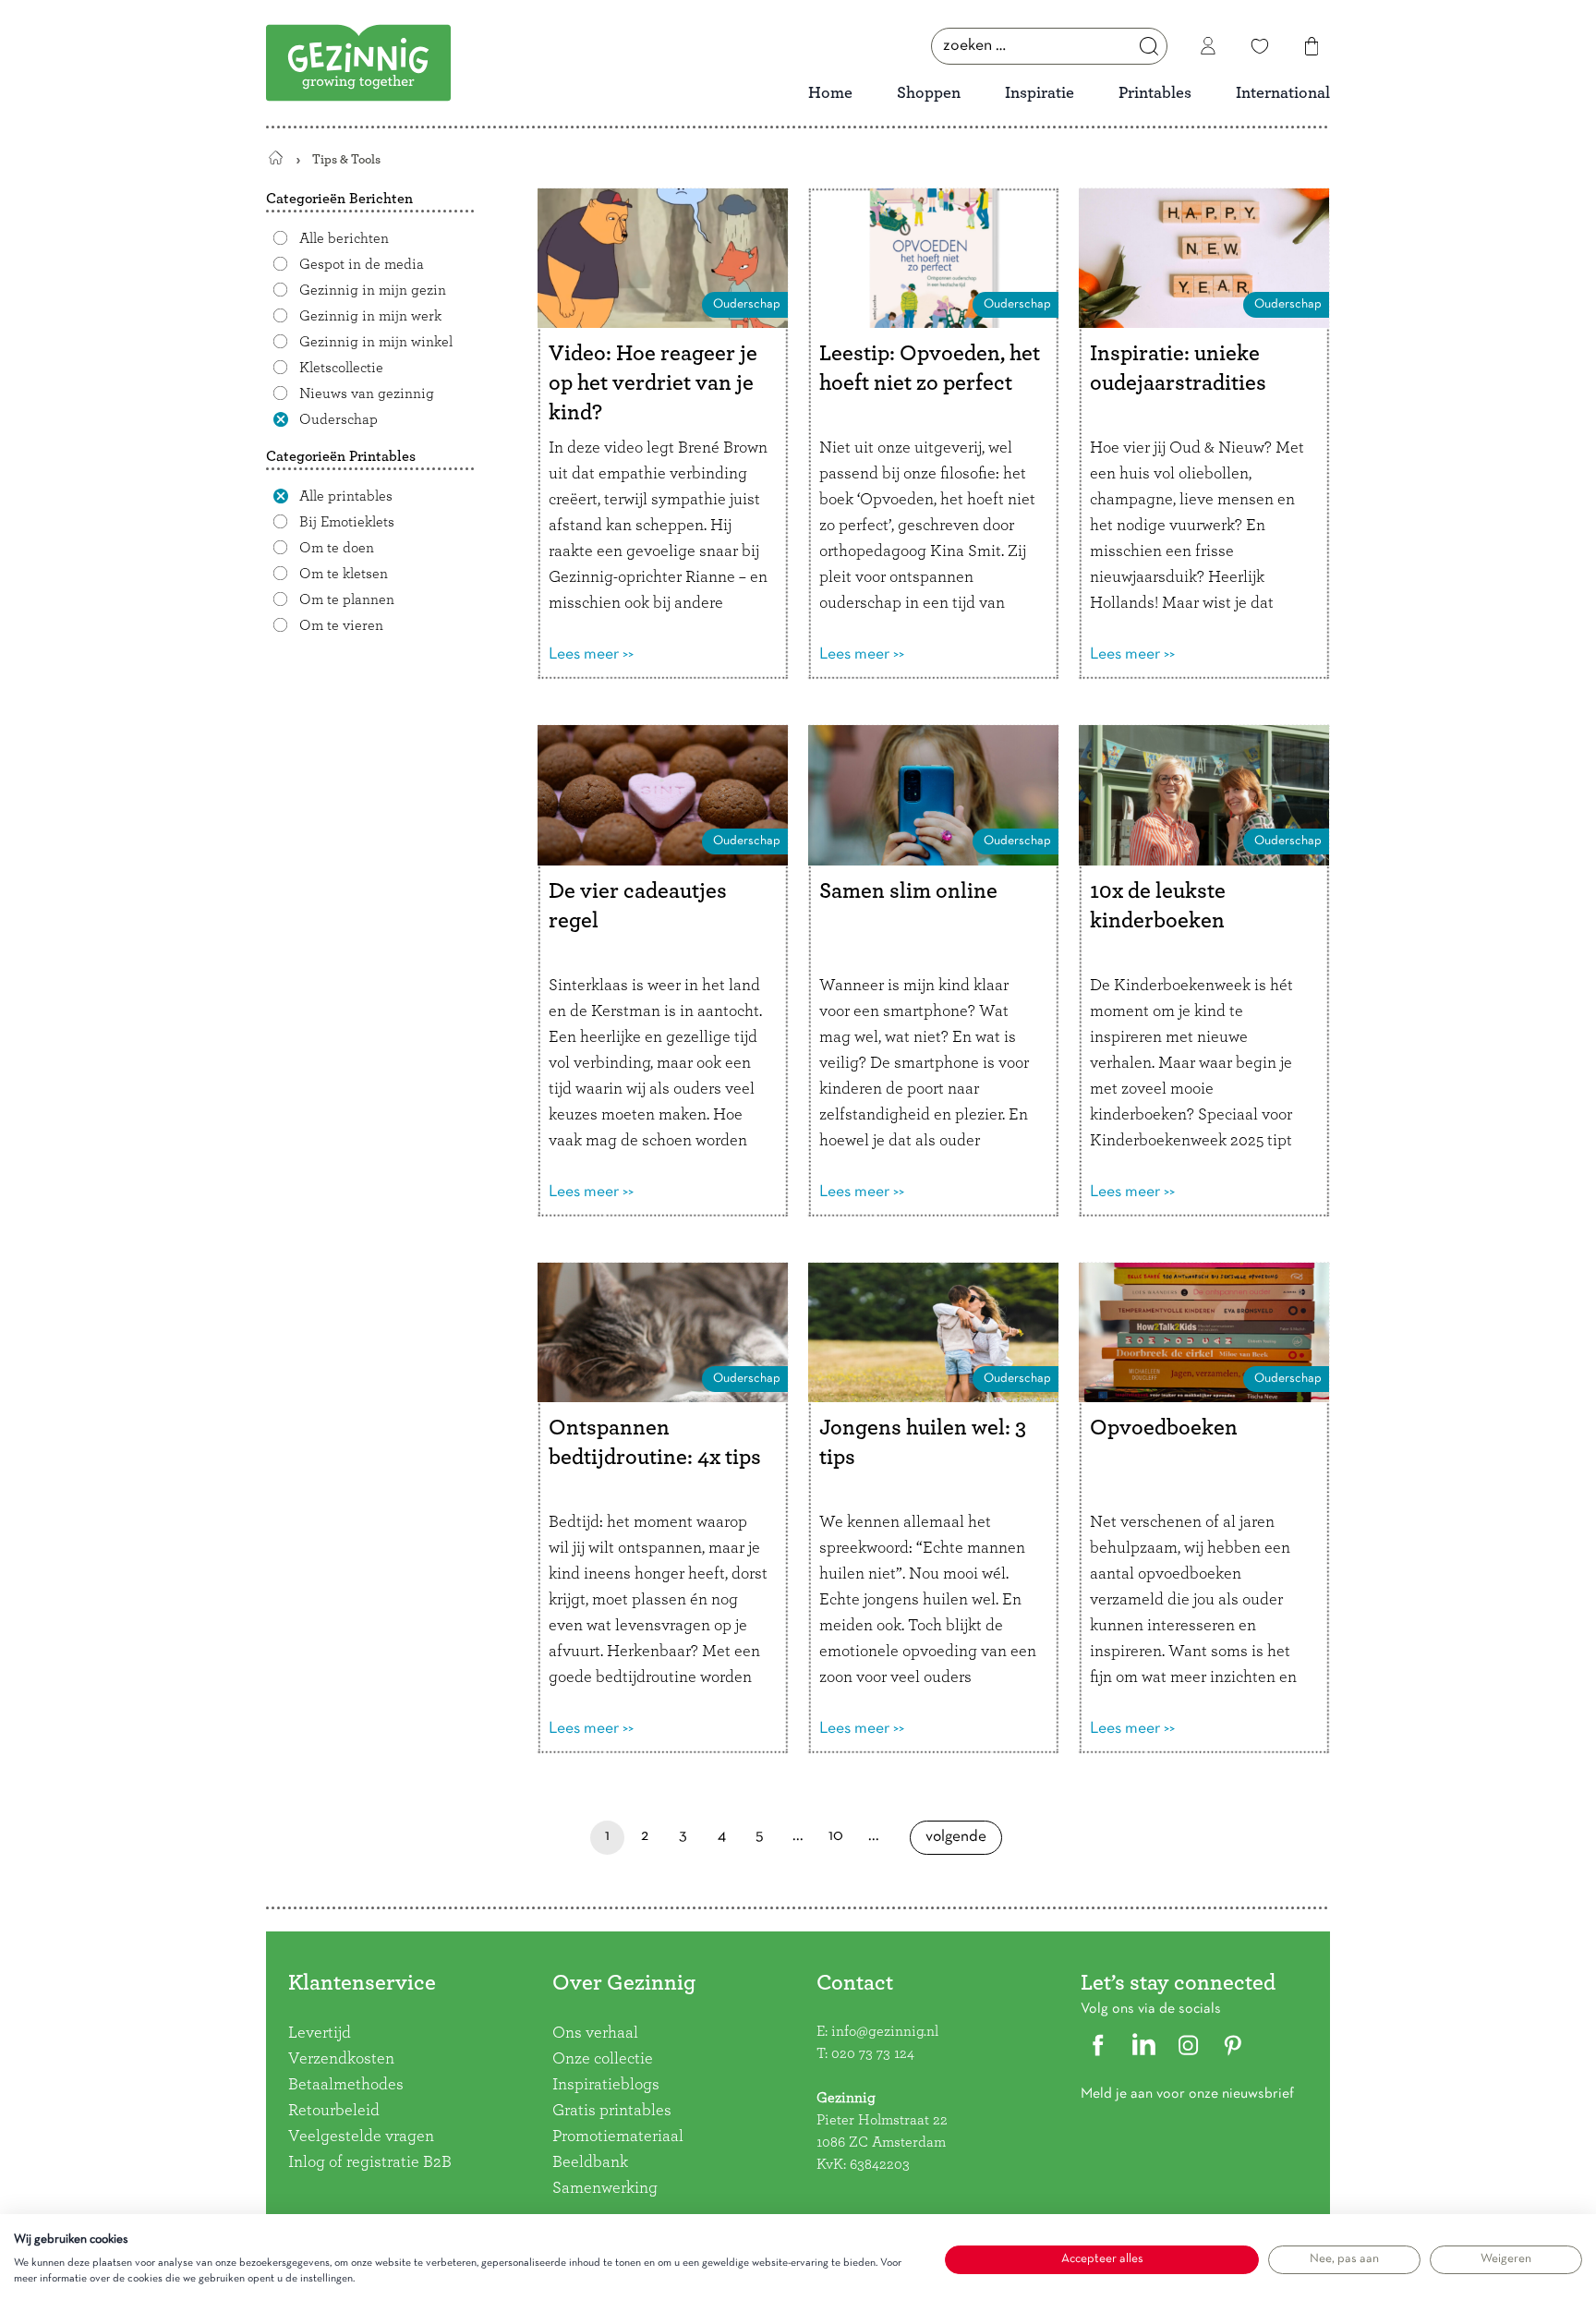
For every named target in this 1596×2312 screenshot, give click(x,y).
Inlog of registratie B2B (370, 2162)
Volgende (956, 1842)
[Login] (1208, 46)
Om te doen (337, 548)
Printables (1155, 93)
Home (830, 93)
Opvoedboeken (1164, 1428)
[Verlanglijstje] (1260, 46)
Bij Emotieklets (347, 522)
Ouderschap (339, 419)
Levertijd (320, 2033)
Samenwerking (605, 2188)
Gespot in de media (362, 264)
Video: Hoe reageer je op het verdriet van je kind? (653, 383)
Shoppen (929, 93)
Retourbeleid (334, 2111)
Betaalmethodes (346, 2085)
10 (836, 1841)
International (1283, 93)
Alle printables (346, 496)
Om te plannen (347, 599)
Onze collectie (603, 2059)
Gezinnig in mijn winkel (376, 342)
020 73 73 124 (873, 2053)
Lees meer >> (591, 654)
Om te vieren (341, 625)
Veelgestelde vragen (361, 2136)
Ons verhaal (595, 2033)
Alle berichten (344, 238)
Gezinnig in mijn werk (370, 316)
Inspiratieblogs (606, 2085)
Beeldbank (590, 2162)
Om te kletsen (344, 574)
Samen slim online (908, 891)
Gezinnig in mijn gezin (373, 290)
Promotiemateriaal (618, 2136)
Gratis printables (612, 2111)
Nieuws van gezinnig (367, 393)
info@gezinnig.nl (885, 2031)
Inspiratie (1040, 93)
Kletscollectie (341, 368)
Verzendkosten (341, 2059)
